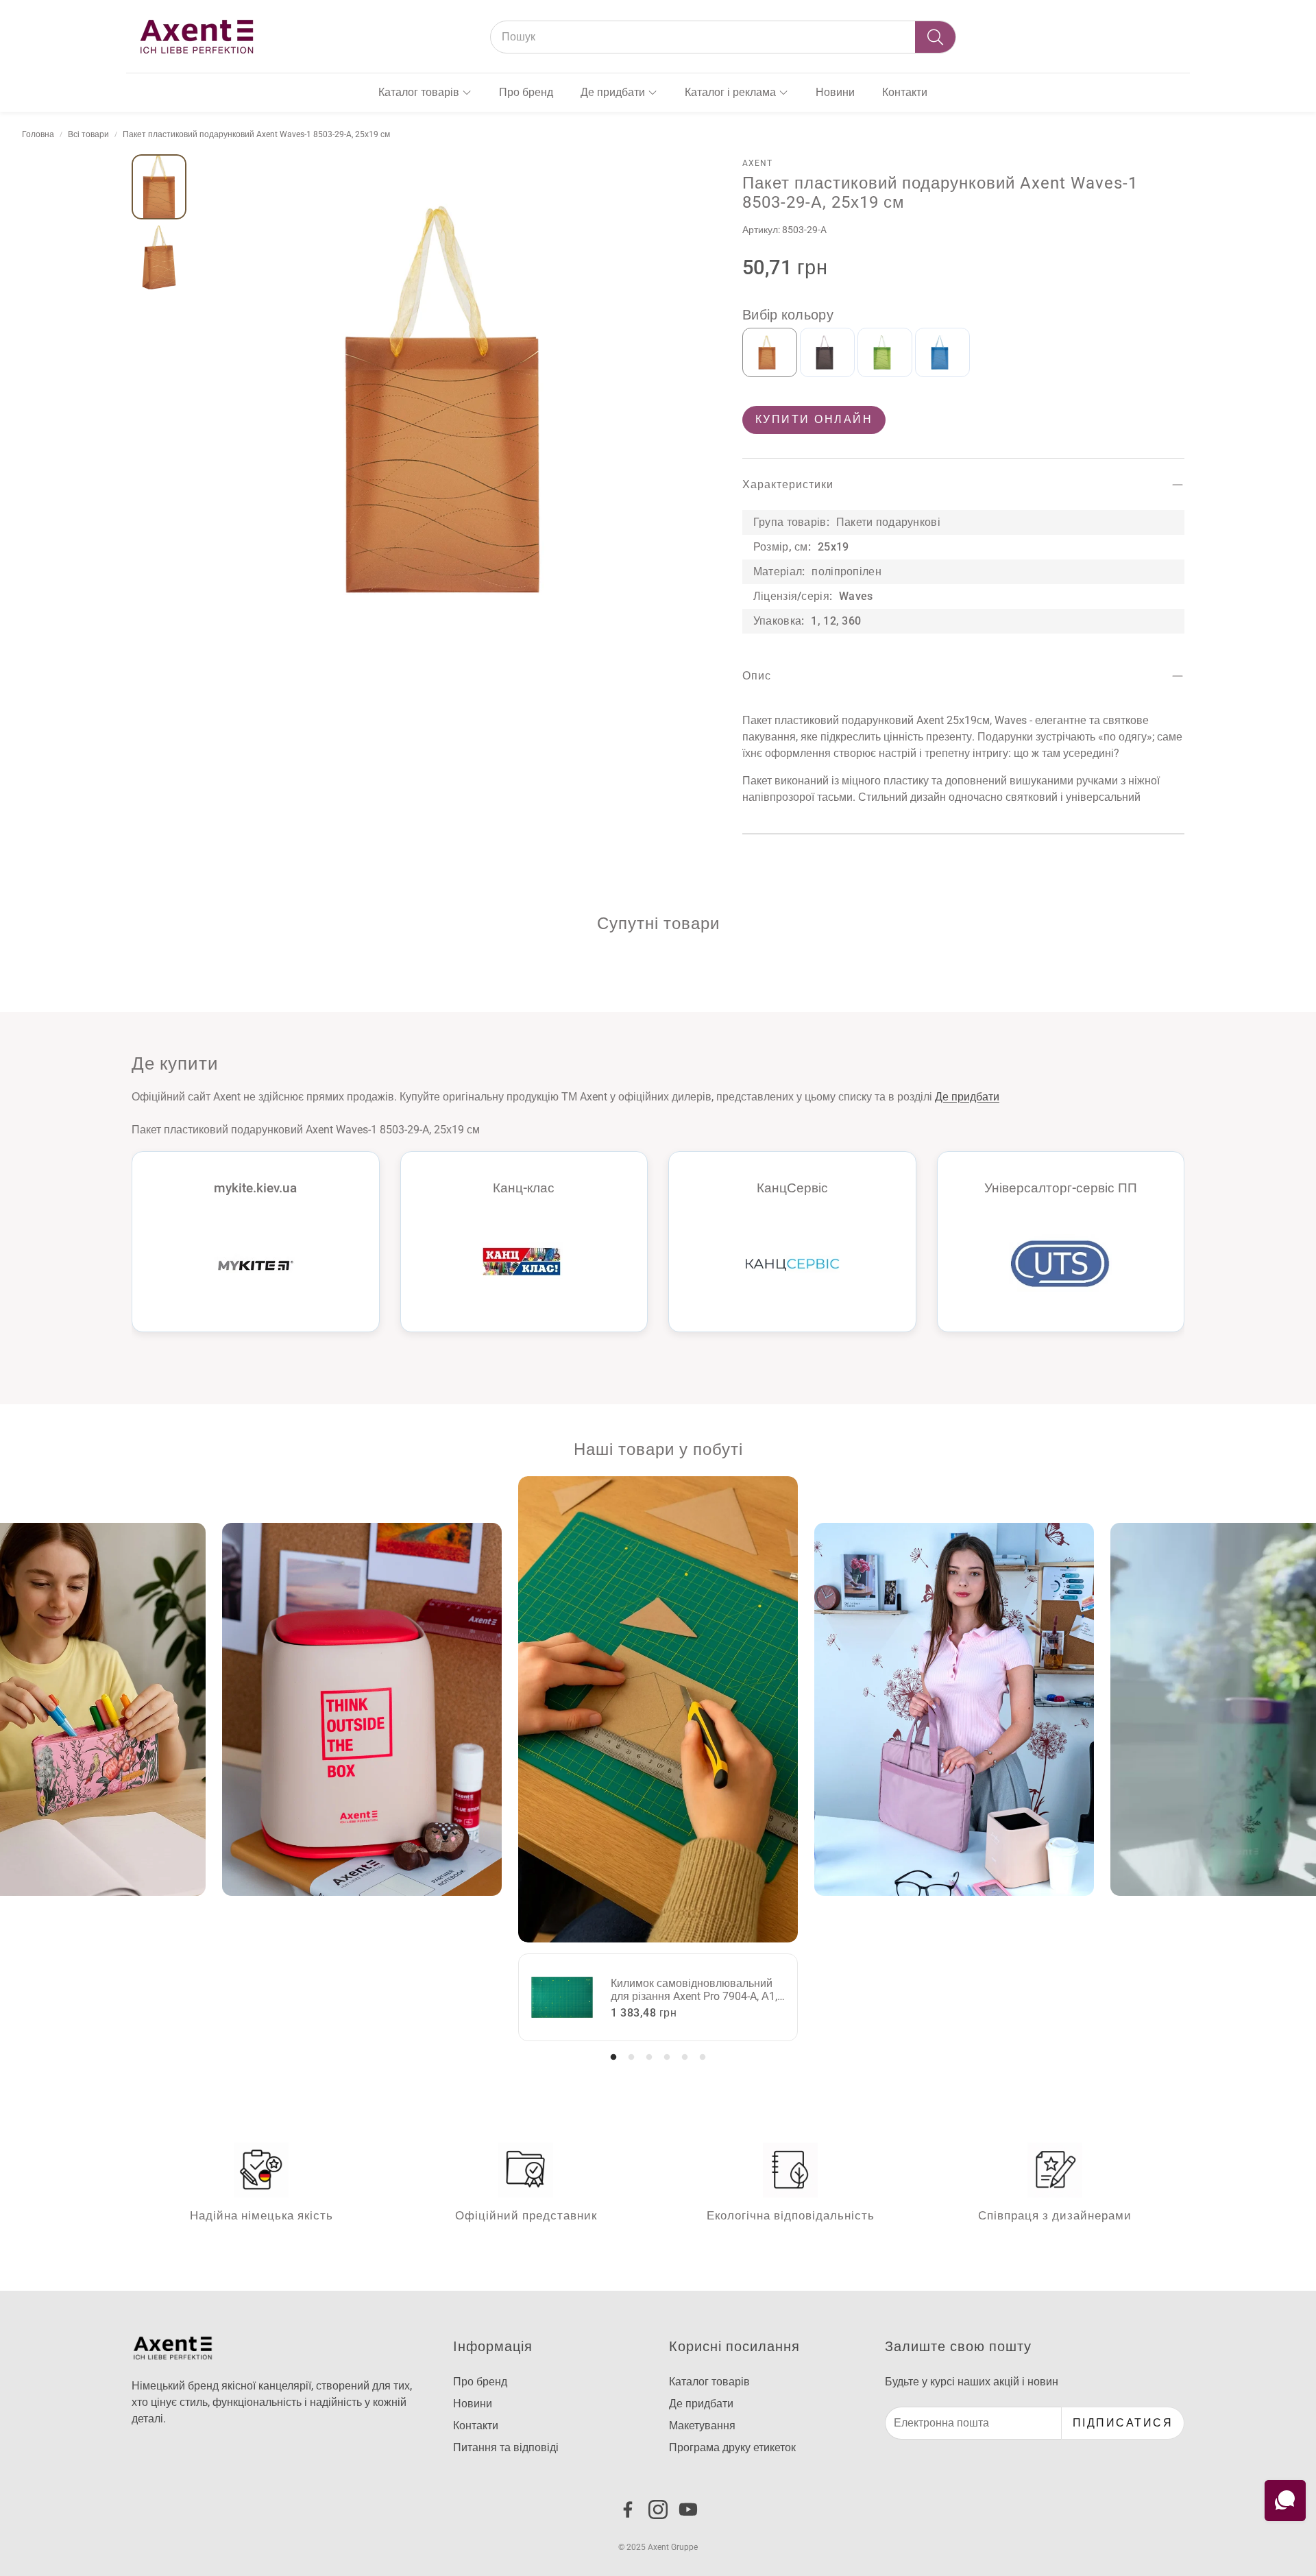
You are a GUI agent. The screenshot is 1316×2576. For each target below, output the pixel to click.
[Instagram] (658, 2509)
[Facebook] (628, 2509)
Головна (38, 134)
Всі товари (88, 134)
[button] (723, 37)
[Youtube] (688, 2509)
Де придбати (967, 1097)
